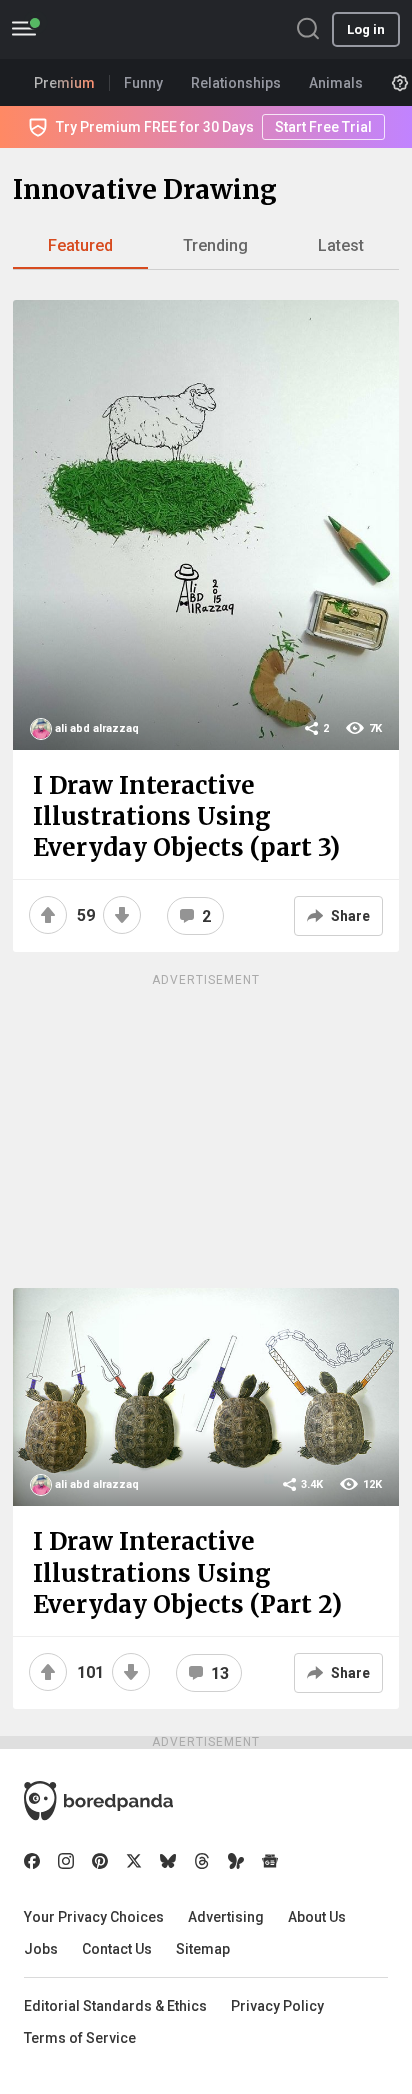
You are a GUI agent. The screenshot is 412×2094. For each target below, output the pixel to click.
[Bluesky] (168, 1861)
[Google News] (270, 1861)
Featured (80, 245)
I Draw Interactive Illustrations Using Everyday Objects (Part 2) (187, 1572)
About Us (317, 1917)
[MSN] (236, 1861)
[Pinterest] (100, 1861)
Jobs (41, 1949)
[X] (134, 1861)
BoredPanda (118, 29)
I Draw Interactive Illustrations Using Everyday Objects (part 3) (186, 816)
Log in (366, 29)
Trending (215, 245)
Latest (341, 245)
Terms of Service (80, 2038)
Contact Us (117, 1949)
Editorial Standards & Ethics (115, 2006)
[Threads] (202, 1861)
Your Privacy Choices (94, 1917)
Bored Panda (98, 1801)
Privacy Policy (277, 2006)
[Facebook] (32, 1861)
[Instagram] (66, 1861)
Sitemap (203, 1949)
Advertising (226, 1917)
